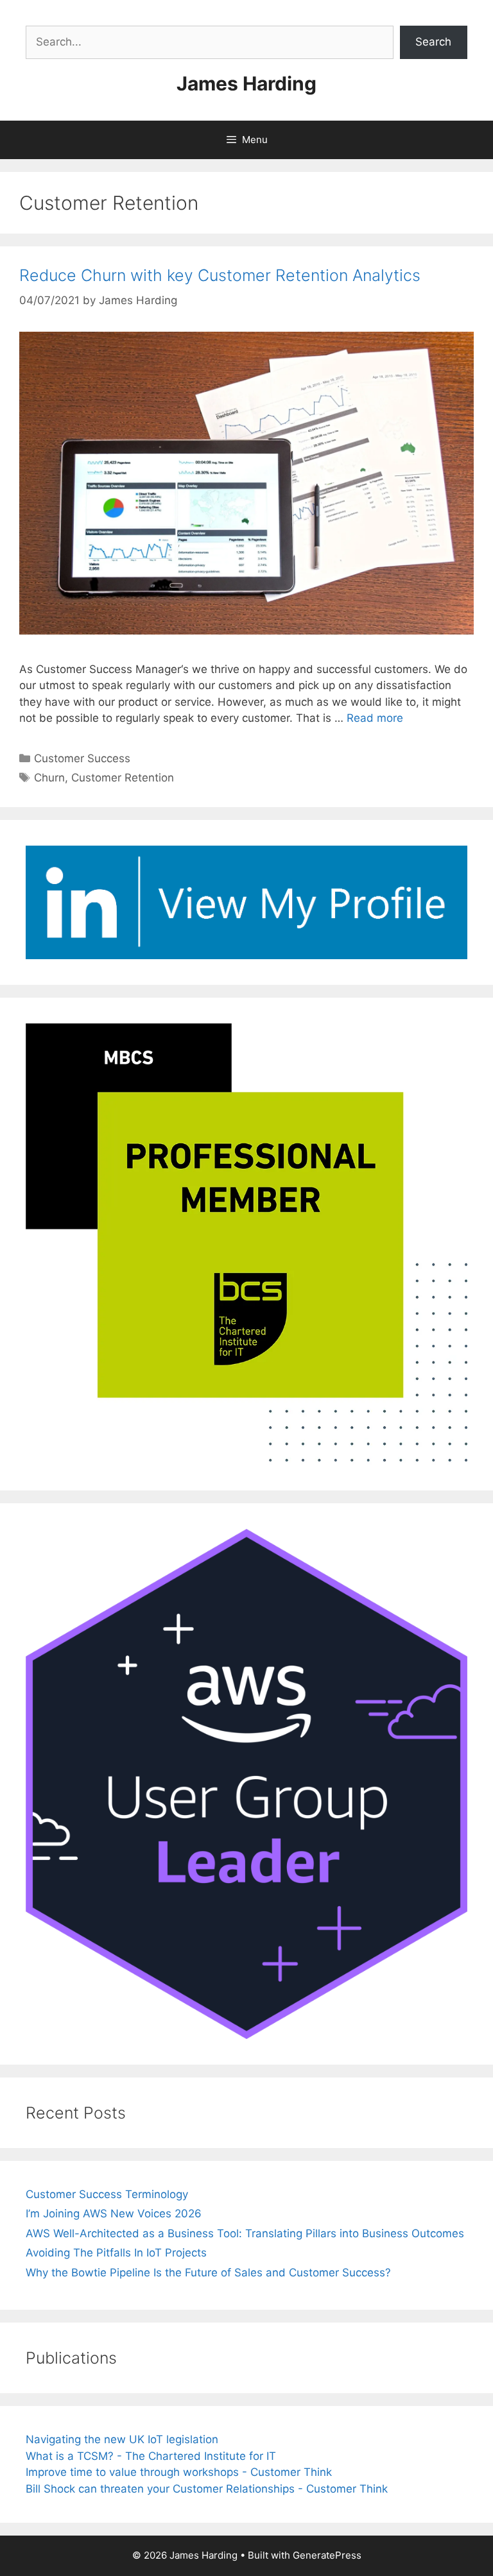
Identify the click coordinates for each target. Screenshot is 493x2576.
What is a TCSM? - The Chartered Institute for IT (151, 2456)
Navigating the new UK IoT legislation (122, 2439)
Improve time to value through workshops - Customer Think (179, 2472)
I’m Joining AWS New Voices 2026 (114, 2213)
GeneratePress (327, 2555)
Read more (375, 718)
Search (433, 42)
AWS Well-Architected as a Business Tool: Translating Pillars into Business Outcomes (245, 2233)
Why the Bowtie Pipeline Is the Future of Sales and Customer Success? (208, 2273)
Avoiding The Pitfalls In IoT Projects (116, 2253)
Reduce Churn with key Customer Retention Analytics (220, 275)
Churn (49, 778)
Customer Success (82, 758)
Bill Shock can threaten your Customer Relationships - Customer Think (207, 2489)
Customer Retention (123, 778)
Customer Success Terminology (107, 2194)
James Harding (246, 83)
